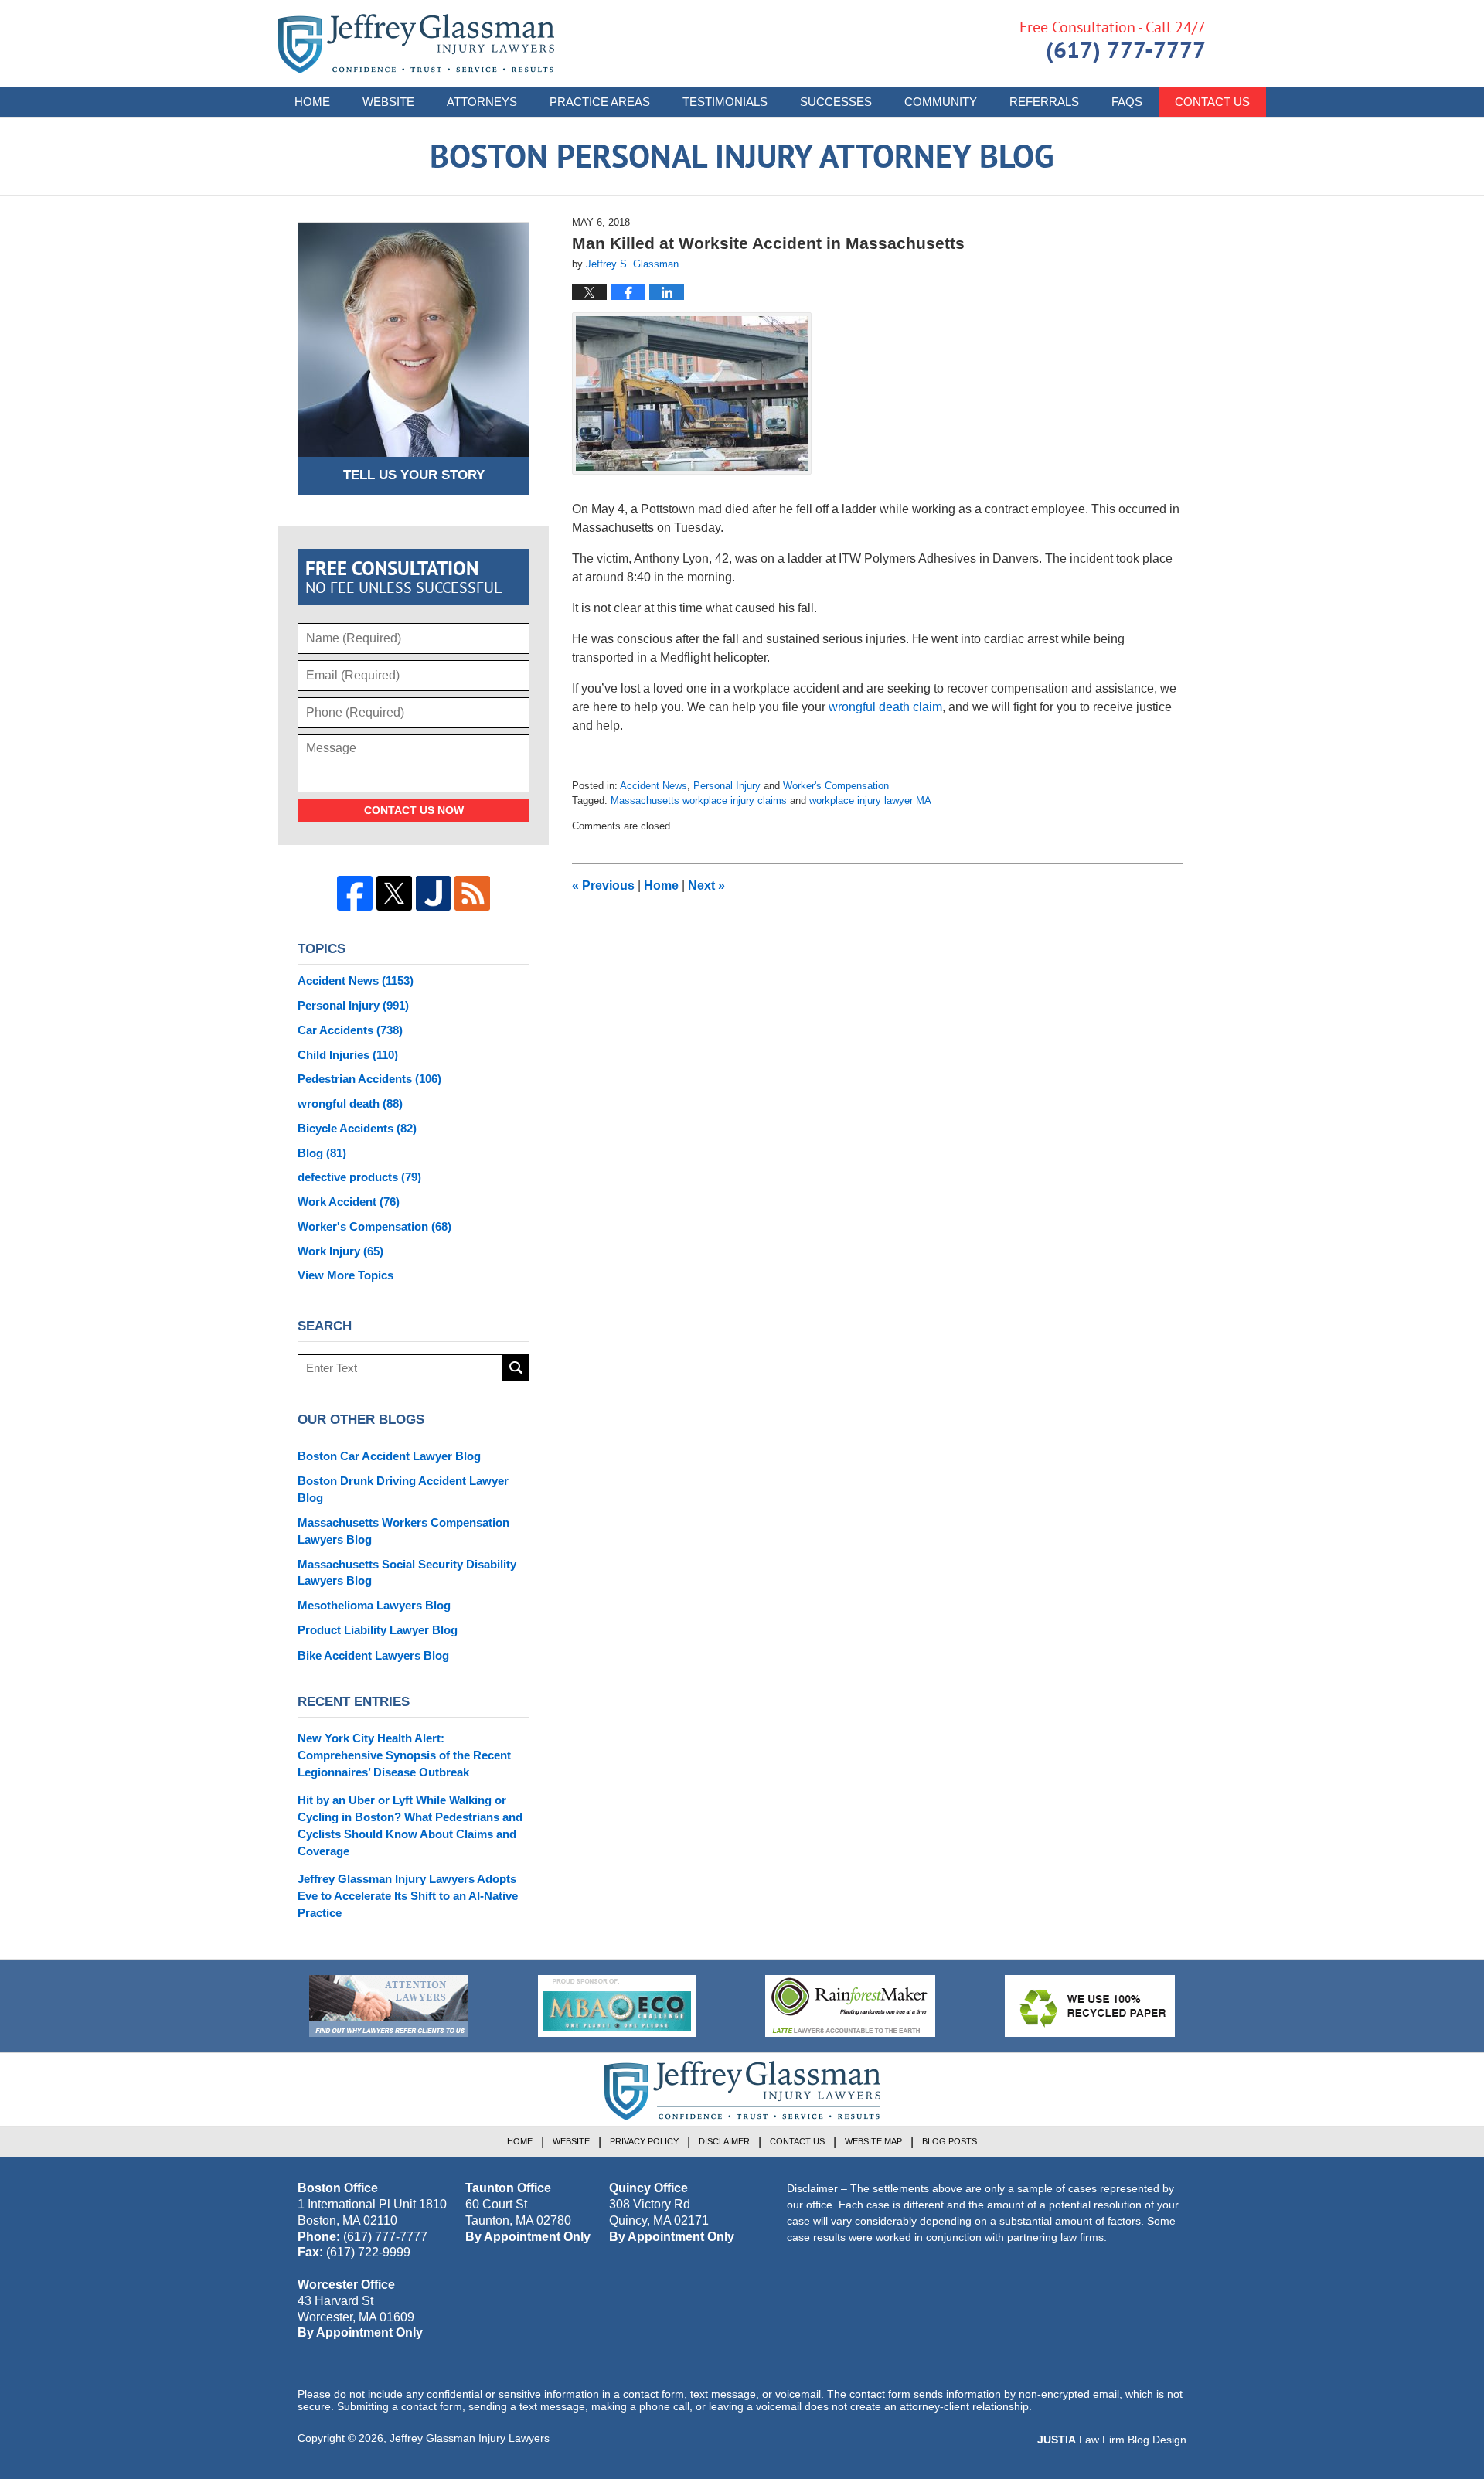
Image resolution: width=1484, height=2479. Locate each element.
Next (706, 885)
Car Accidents (350, 1030)
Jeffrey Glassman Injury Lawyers (470, 2438)
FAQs (1127, 102)
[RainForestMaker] (850, 2006)
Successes (836, 102)
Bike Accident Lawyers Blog (373, 1655)
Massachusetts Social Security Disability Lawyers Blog (407, 1573)
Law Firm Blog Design (1112, 2440)
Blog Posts (950, 2141)
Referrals (1044, 102)
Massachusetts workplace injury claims (699, 800)
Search (516, 1368)
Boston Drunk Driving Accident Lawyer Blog (403, 1489)
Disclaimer (724, 2141)
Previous (603, 885)
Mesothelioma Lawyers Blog (374, 1605)
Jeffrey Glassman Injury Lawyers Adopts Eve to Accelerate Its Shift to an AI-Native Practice (408, 1896)
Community (941, 102)
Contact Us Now (414, 810)
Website (388, 102)
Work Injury (340, 1251)
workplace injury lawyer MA (870, 800)
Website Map (873, 2141)
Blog (322, 1153)
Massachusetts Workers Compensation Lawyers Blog (403, 1531)
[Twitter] (394, 894)
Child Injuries (348, 1055)
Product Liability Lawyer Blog (378, 1630)
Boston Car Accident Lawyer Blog (389, 1456)
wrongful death (350, 1103)
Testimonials (725, 102)
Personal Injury (727, 786)
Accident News (654, 786)
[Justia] (434, 894)
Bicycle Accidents (357, 1128)
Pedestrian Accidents (369, 1079)
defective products (359, 1177)
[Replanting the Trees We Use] (1090, 2006)
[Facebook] (355, 894)
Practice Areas (600, 102)
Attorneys (482, 102)
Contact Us (1212, 102)
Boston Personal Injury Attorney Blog (416, 44)
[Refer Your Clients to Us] (389, 2006)
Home (312, 102)
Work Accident (349, 1202)
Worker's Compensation (836, 786)
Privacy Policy (644, 2141)
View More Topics (345, 1275)
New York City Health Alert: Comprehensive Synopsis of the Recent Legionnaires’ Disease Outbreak (404, 1755)
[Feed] (472, 894)
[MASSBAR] (617, 2006)
